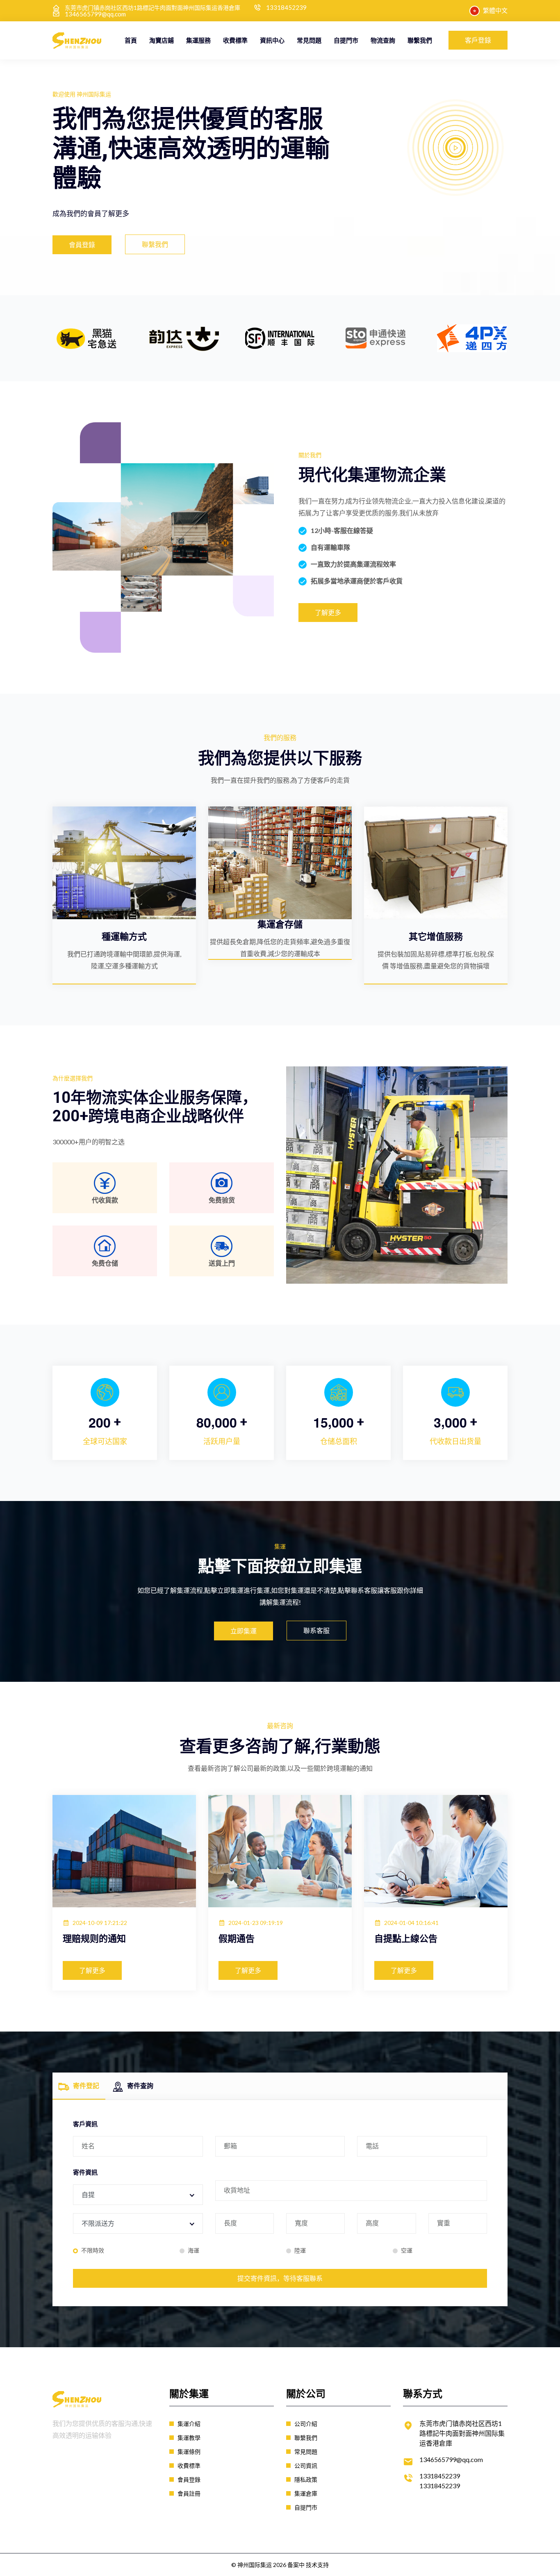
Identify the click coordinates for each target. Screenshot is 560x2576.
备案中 (296, 2565)
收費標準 (235, 40)
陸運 (300, 2250)
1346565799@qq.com (95, 14)
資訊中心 (272, 40)
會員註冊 (189, 2493)
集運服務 (198, 40)
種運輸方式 (124, 937)
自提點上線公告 (406, 1939)
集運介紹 (189, 2424)
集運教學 (189, 2438)
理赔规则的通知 (94, 1939)
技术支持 (317, 2565)
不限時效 (93, 2250)
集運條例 (189, 2452)
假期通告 (237, 1939)
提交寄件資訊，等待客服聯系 (280, 2278)
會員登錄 (189, 2479)
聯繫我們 (420, 40)
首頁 (131, 40)
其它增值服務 (436, 937)
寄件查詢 (140, 2085)
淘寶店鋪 (162, 40)
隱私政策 (306, 2479)
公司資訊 (306, 2466)
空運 (407, 2250)
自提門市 (346, 40)
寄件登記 (86, 2085)
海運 (193, 2250)
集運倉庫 (306, 2493)
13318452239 (286, 8)
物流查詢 (383, 40)
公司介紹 (306, 2424)
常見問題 (309, 40)
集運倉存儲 (280, 924)
